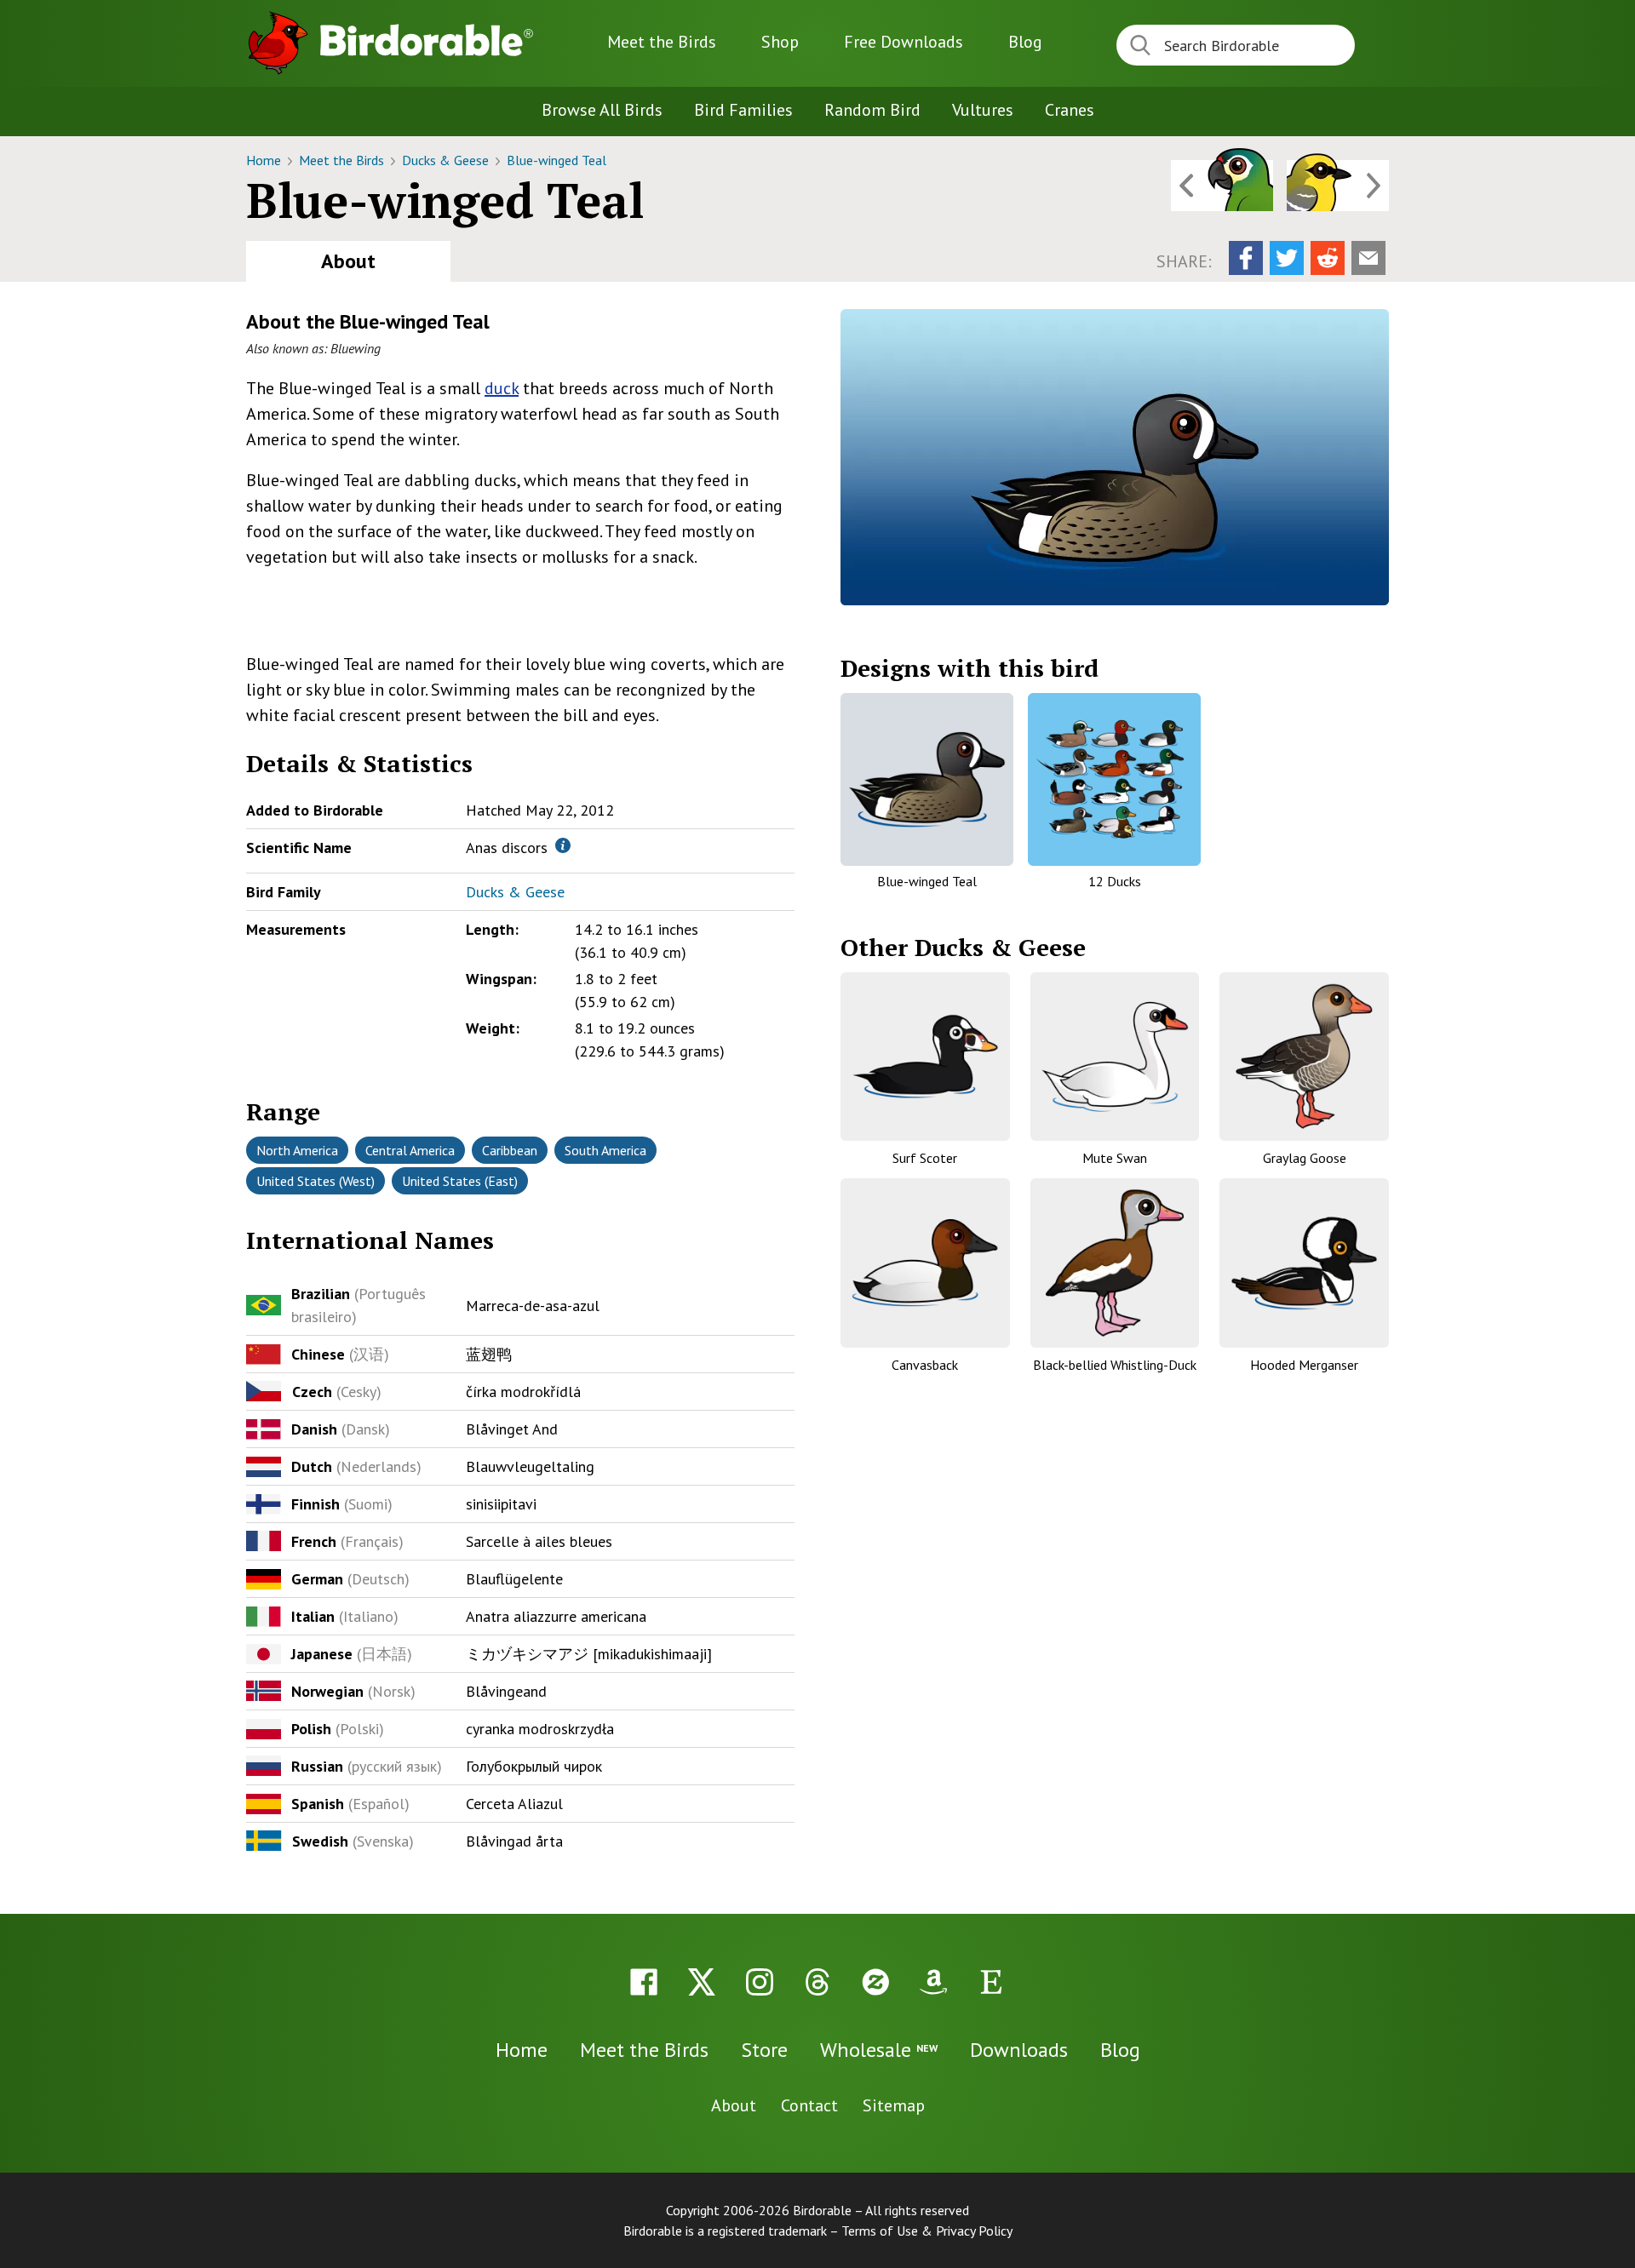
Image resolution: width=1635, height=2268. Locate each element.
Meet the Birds (662, 42)
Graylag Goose (1305, 1158)
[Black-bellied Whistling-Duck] (1115, 1263)
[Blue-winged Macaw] (1222, 186)
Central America (410, 1150)
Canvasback (925, 1365)
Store (764, 2050)
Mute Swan (1115, 1158)
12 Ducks (1115, 881)
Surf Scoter (925, 1158)
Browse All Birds (602, 110)
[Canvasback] (925, 1263)
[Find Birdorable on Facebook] (644, 1982)
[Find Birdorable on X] (702, 1982)
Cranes (1070, 110)
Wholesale (879, 2050)
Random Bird (872, 110)
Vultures (983, 110)
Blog (1025, 42)
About (348, 261)
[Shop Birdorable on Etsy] (991, 1982)
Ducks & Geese (447, 160)
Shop (780, 42)
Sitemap (894, 2105)
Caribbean (510, 1150)
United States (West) (316, 1181)
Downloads (904, 42)
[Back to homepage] (427, 40)
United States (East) (460, 1181)
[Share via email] (1368, 258)
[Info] (563, 845)
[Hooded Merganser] (1304, 1263)
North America (297, 1150)
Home (265, 160)
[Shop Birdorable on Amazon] (933, 1982)
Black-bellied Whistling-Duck (1115, 1365)
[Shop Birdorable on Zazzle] (875, 1982)
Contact (809, 2105)
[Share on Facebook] (1246, 258)
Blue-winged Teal (556, 160)
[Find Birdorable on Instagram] (760, 1982)
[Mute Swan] (1115, 1057)
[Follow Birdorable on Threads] (817, 1982)
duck (502, 388)
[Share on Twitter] (1287, 258)
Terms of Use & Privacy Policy (927, 2231)
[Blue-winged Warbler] (1338, 186)
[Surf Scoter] (925, 1057)
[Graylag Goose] (1304, 1057)
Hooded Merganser (1304, 1365)
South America (605, 1150)
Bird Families (743, 110)
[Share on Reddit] (1328, 258)
